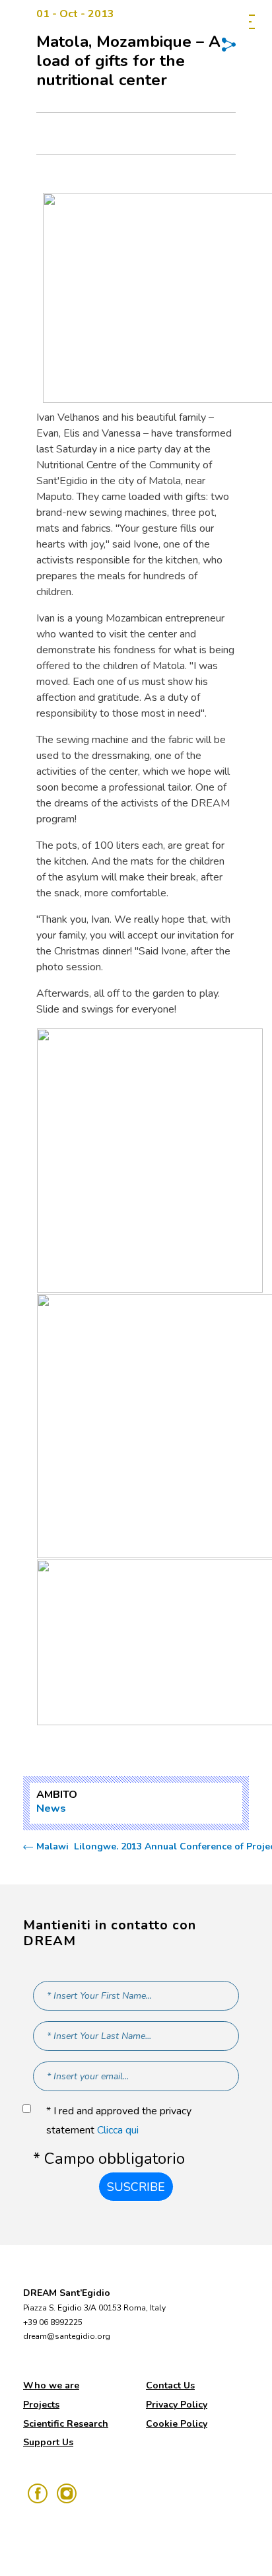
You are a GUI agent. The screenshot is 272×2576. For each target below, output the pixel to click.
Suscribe (136, 2187)
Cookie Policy (177, 2424)
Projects (41, 2405)
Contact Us (170, 2385)
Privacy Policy (177, 2405)
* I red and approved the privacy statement (119, 2121)
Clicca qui (118, 2130)
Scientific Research (66, 2424)
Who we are (51, 2385)
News (51, 1808)
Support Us (48, 2442)
